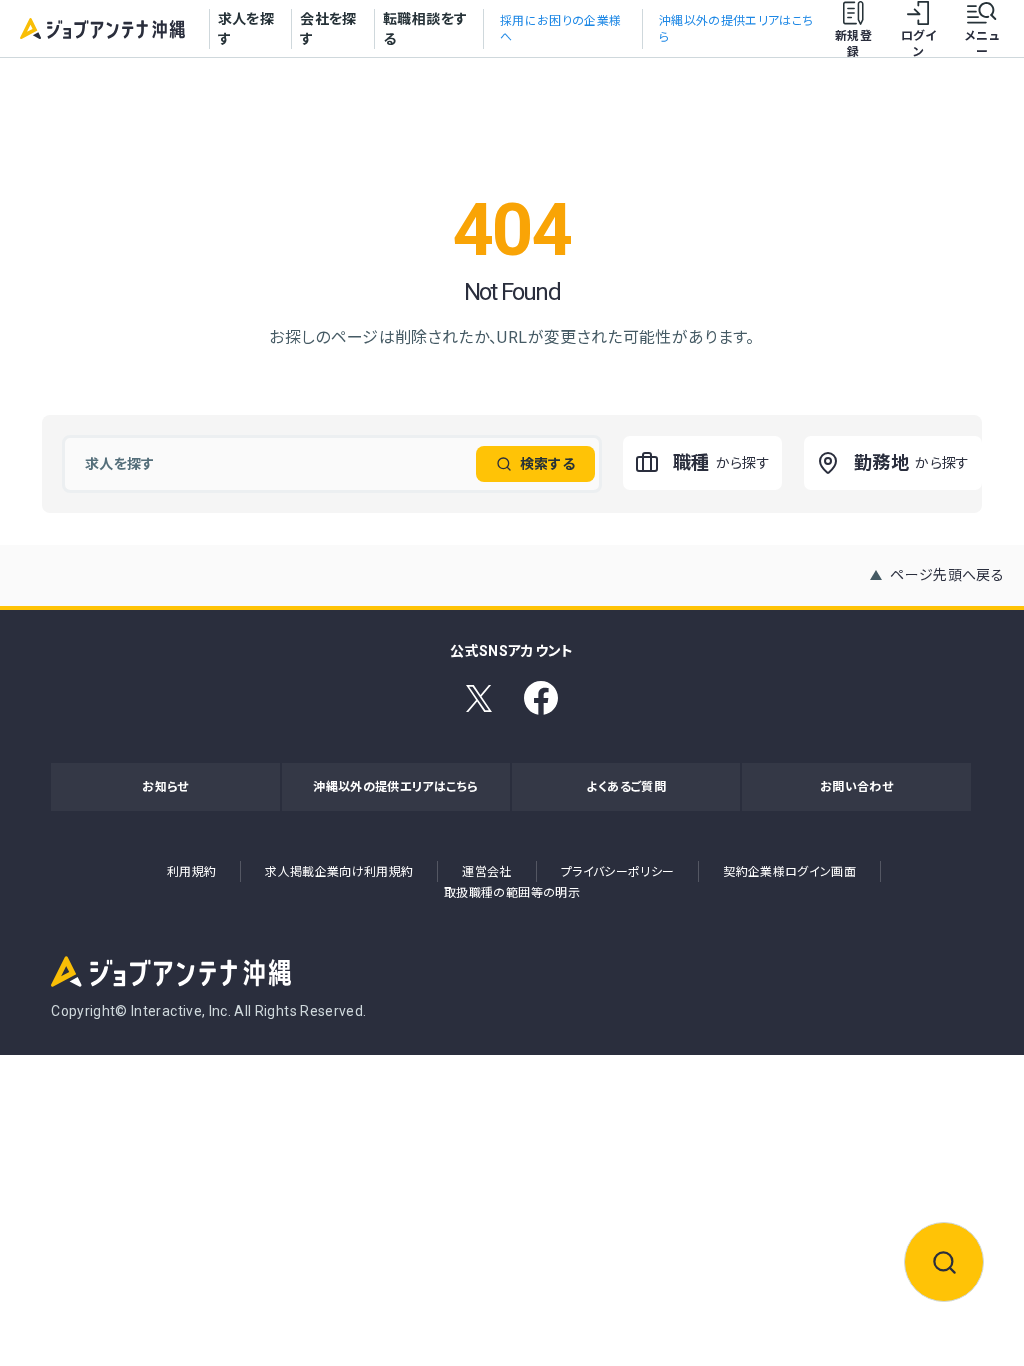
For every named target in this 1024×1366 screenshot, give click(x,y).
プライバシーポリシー (618, 872)
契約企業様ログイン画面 (789, 872)
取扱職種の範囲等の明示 (512, 893)
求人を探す (246, 29)
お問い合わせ (856, 787)
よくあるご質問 (625, 787)
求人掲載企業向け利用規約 (339, 872)
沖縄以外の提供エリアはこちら (395, 787)
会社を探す (328, 29)
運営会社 (486, 872)
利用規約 (191, 872)
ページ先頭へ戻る (947, 575)
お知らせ (165, 787)
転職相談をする (425, 29)
